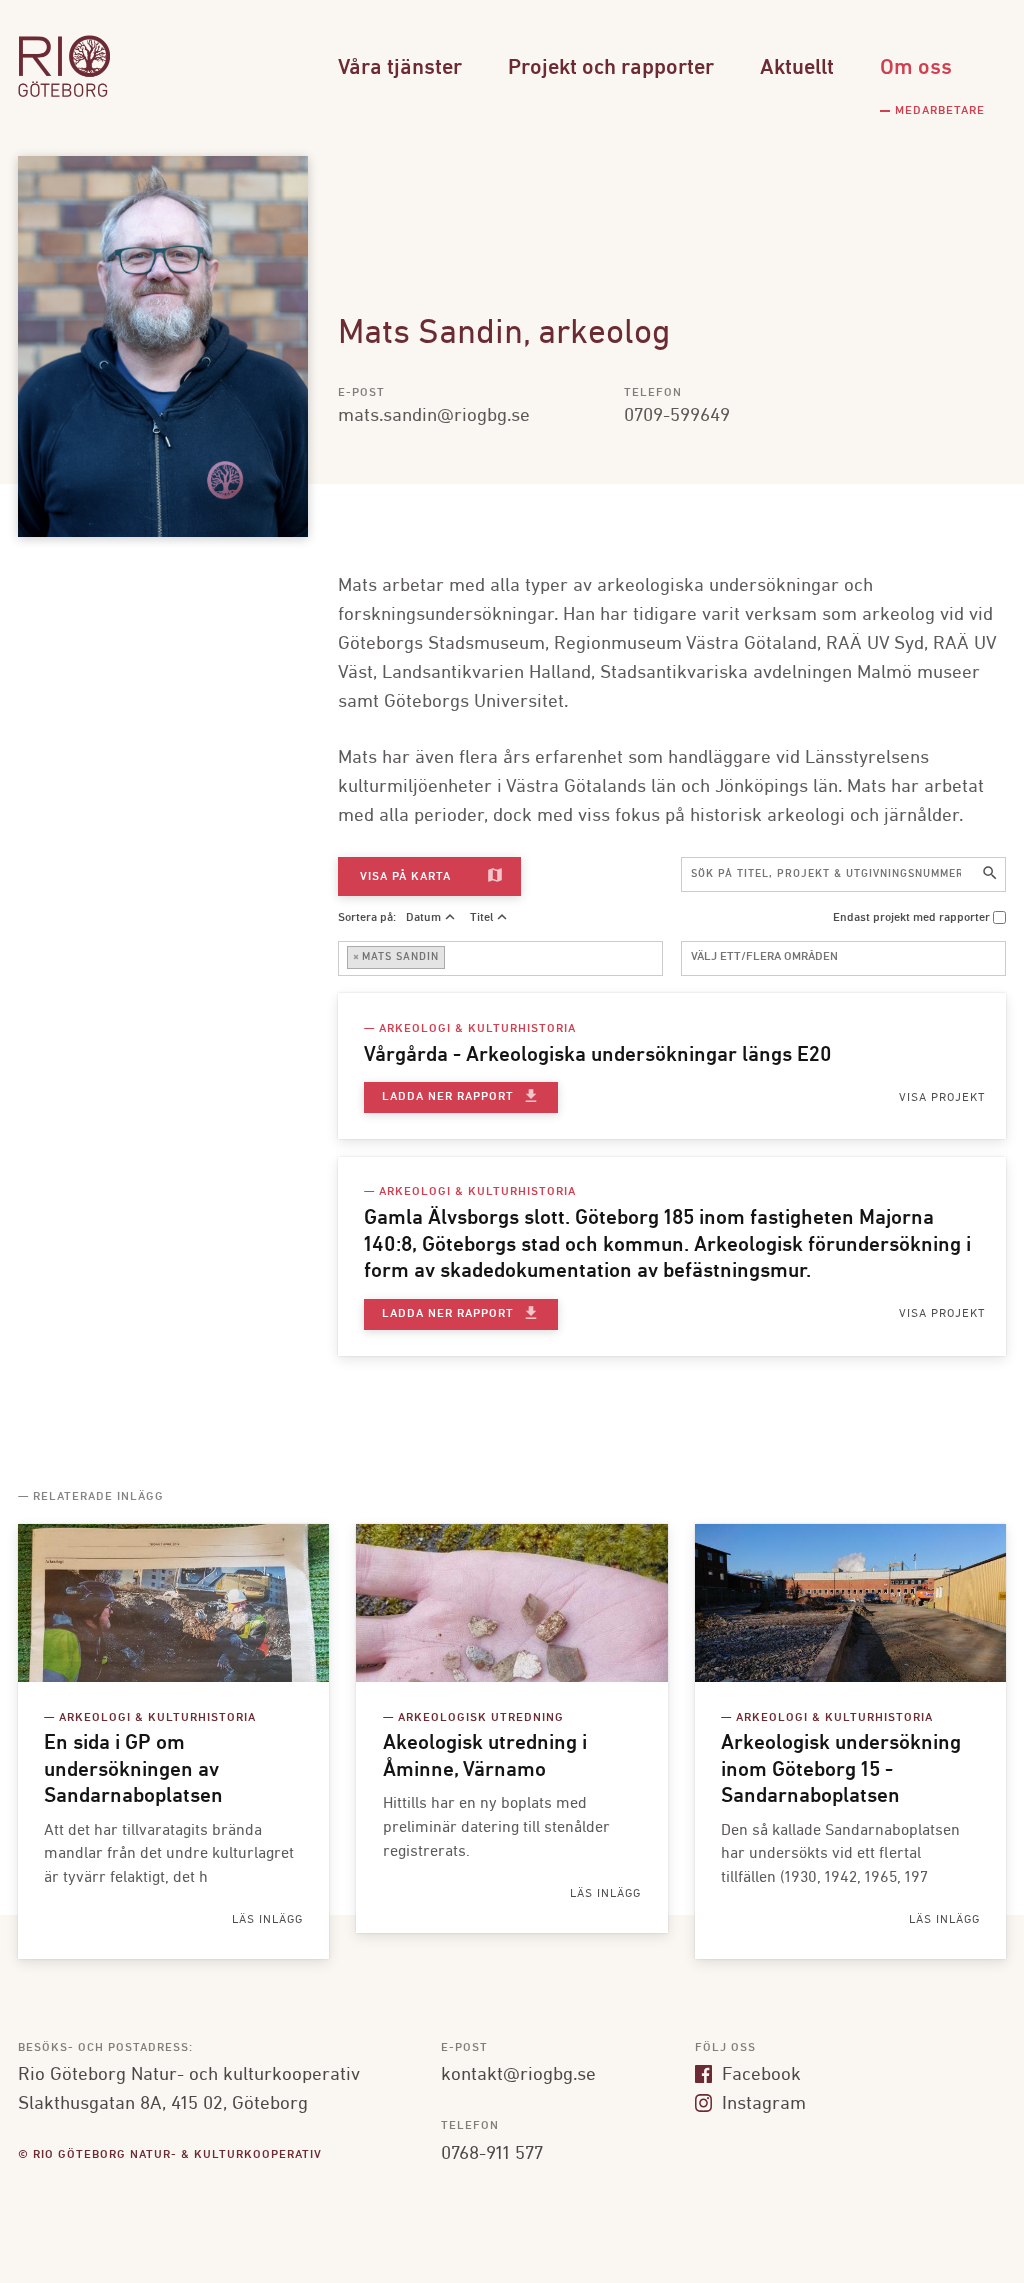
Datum (423, 918)
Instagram (761, 2104)
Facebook (759, 2075)
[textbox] (454, 958)
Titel (481, 918)
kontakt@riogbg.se (518, 2075)
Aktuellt (797, 68)
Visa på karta (432, 876)
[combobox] (500, 958)
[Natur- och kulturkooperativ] (64, 94)
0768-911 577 (492, 2154)
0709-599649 (677, 416)
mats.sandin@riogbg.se (434, 416)
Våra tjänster (400, 68)
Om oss (916, 68)
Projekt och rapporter (611, 68)
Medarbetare (940, 111)
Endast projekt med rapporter (911, 918)
